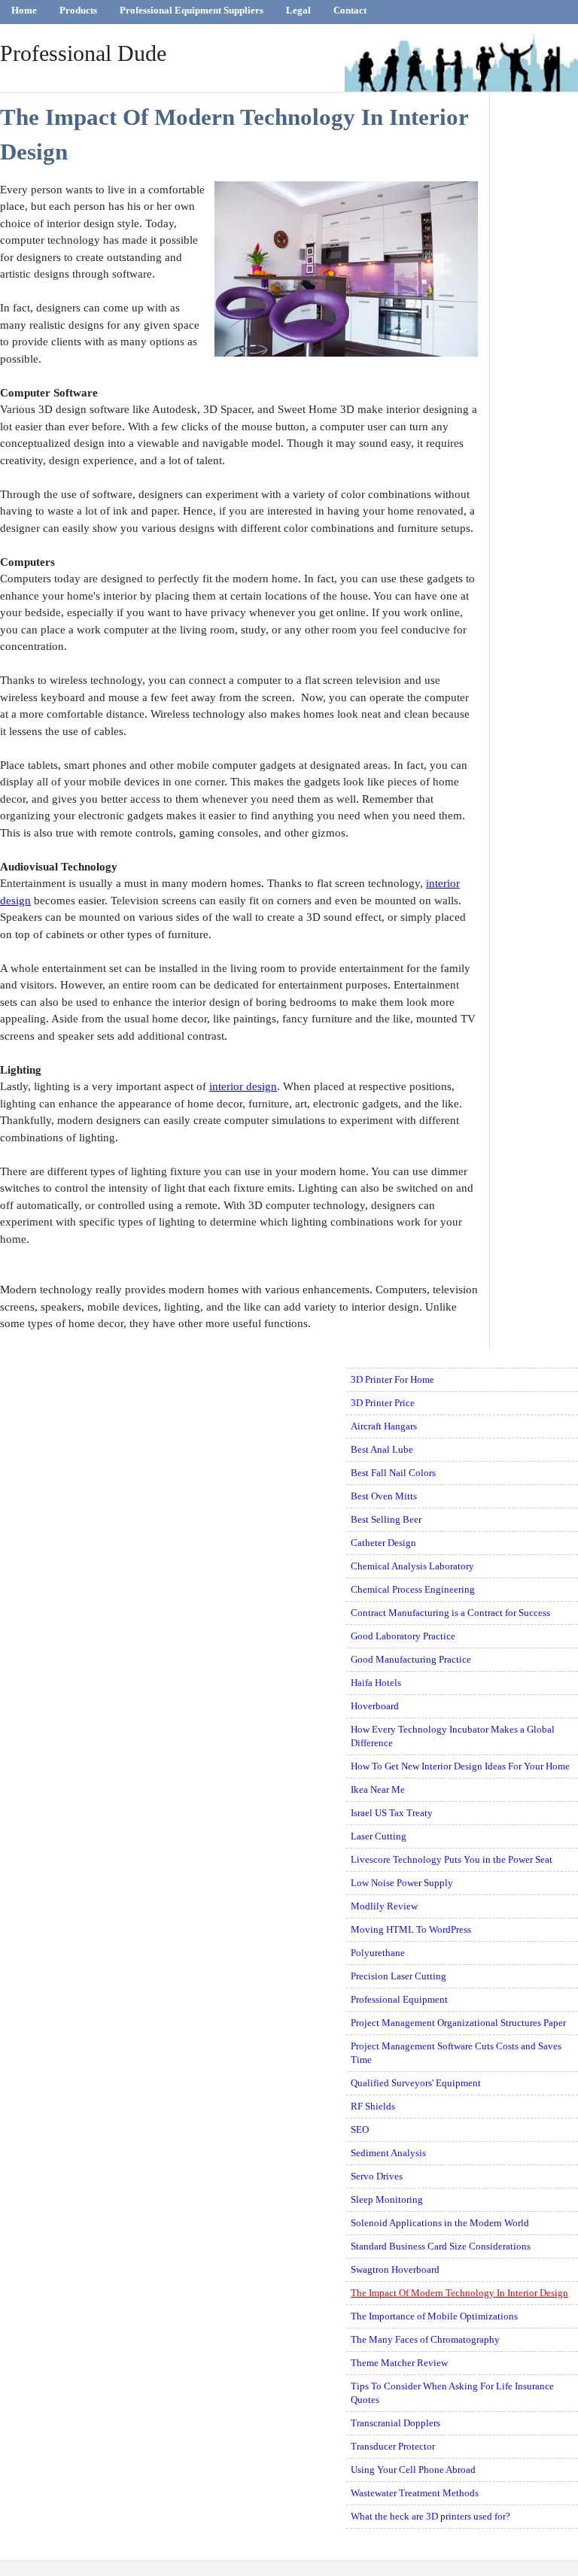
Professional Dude (83, 53)
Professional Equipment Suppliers (192, 10)
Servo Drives (377, 2176)
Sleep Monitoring (387, 2199)
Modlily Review (384, 1906)
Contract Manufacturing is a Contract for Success (450, 1613)
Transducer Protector (393, 2446)
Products (78, 10)
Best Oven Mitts (384, 1496)
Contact (350, 10)
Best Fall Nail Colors (393, 1473)
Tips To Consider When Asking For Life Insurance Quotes (452, 2393)
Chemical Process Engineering (413, 1589)
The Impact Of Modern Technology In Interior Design (459, 2293)
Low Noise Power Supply (402, 1883)
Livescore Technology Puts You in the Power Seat (452, 1859)
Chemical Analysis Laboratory (412, 1566)
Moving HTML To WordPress (411, 1929)
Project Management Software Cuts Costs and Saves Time (456, 2053)
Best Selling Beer (386, 1519)
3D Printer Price (383, 1403)
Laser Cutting (379, 1836)
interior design (243, 1086)
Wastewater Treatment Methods (415, 2493)
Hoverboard (375, 1706)
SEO (360, 2129)
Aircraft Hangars (384, 1426)
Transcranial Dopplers (395, 2423)
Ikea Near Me (378, 1789)
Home (24, 10)
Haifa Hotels (376, 1683)
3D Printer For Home (392, 1379)
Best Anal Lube (382, 1449)
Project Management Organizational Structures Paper (458, 2023)
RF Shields (373, 2106)
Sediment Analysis (388, 2153)
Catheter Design (383, 1543)
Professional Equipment (399, 1999)
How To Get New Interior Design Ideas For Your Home (460, 1766)
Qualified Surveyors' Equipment (416, 2083)
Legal (298, 10)
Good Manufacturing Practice (411, 1659)
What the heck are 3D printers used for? (430, 2516)
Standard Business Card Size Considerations (441, 2246)
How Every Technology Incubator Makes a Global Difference (453, 1736)
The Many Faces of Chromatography (425, 2339)
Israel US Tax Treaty (392, 1813)
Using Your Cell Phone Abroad (413, 2470)
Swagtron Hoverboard (395, 2269)
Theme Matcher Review (399, 2363)
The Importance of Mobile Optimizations (434, 2316)
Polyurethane (378, 1953)
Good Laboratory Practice (403, 1636)
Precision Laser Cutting (399, 1976)
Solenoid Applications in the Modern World (440, 2223)
